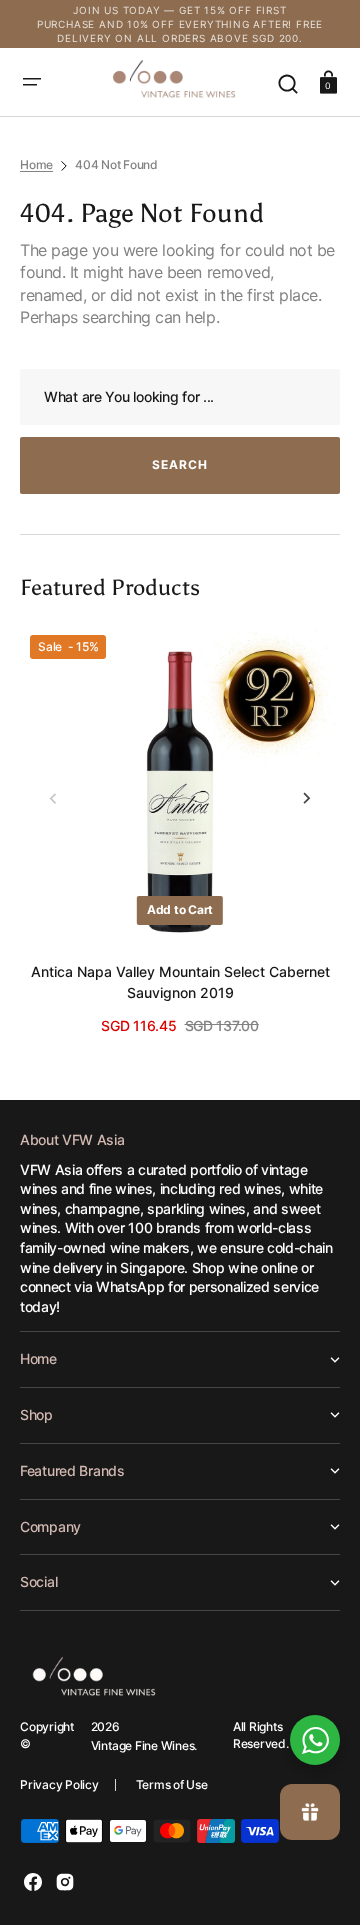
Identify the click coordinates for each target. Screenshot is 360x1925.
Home (36, 164)
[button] (32, 82)
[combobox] (180, 397)
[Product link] (180, 830)
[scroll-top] (317, 1672)
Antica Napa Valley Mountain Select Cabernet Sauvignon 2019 (180, 982)
